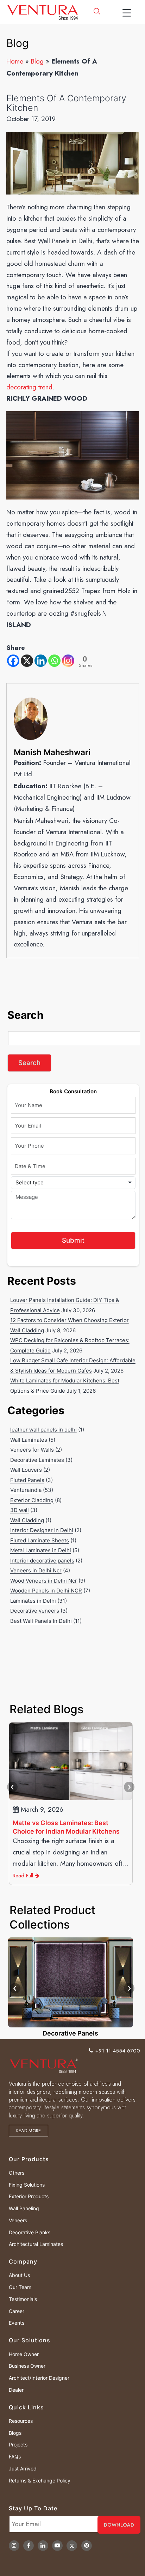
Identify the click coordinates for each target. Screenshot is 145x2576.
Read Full (24, 1876)
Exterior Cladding (32, 1500)
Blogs (15, 2433)
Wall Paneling (24, 2208)
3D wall (20, 1510)
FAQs (15, 2457)
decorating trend (29, 387)
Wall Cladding (27, 1520)
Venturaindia (26, 1490)
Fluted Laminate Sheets (40, 1540)
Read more (29, 2131)
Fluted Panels (27, 1480)
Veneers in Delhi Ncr (36, 1570)
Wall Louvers (26, 1470)
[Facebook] (13, 661)
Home (15, 61)
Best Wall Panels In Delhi (41, 1621)
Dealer (16, 2390)
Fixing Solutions (27, 2185)
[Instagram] (68, 661)
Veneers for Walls (32, 1450)
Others (17, 2173)
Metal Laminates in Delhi (41, 1550)
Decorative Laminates (37, 1460)
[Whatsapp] (54, 661)
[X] (27, 661)
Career (17, 2311)
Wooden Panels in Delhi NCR (46, 1591)
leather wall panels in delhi (43, 1430)
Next (129, 1787)
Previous (12, 1787)
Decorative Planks (30, 2232)
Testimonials (23, 2299)
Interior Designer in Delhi (42, 1530)
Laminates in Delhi (33, 1601)
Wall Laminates (29, 1440)
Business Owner (27, 2366)
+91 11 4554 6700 (118, 2051)
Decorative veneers (35, 1611)
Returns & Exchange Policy (40, 2481)
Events (17, 2323)
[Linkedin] (41, 661)
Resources (21, 2421)
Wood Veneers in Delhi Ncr (44, 1581)
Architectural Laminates (36, 2244)
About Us (19, 2275)
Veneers (18, 2220)
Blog (37, 61)
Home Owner (24, 2354)
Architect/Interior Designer (39, 2378)
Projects (18, 2444)
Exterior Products (29, 2196)
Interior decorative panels (42, 1561)
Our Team (20, 2287)
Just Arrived (23, 2469)
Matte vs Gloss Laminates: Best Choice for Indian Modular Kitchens (66, 1827)
